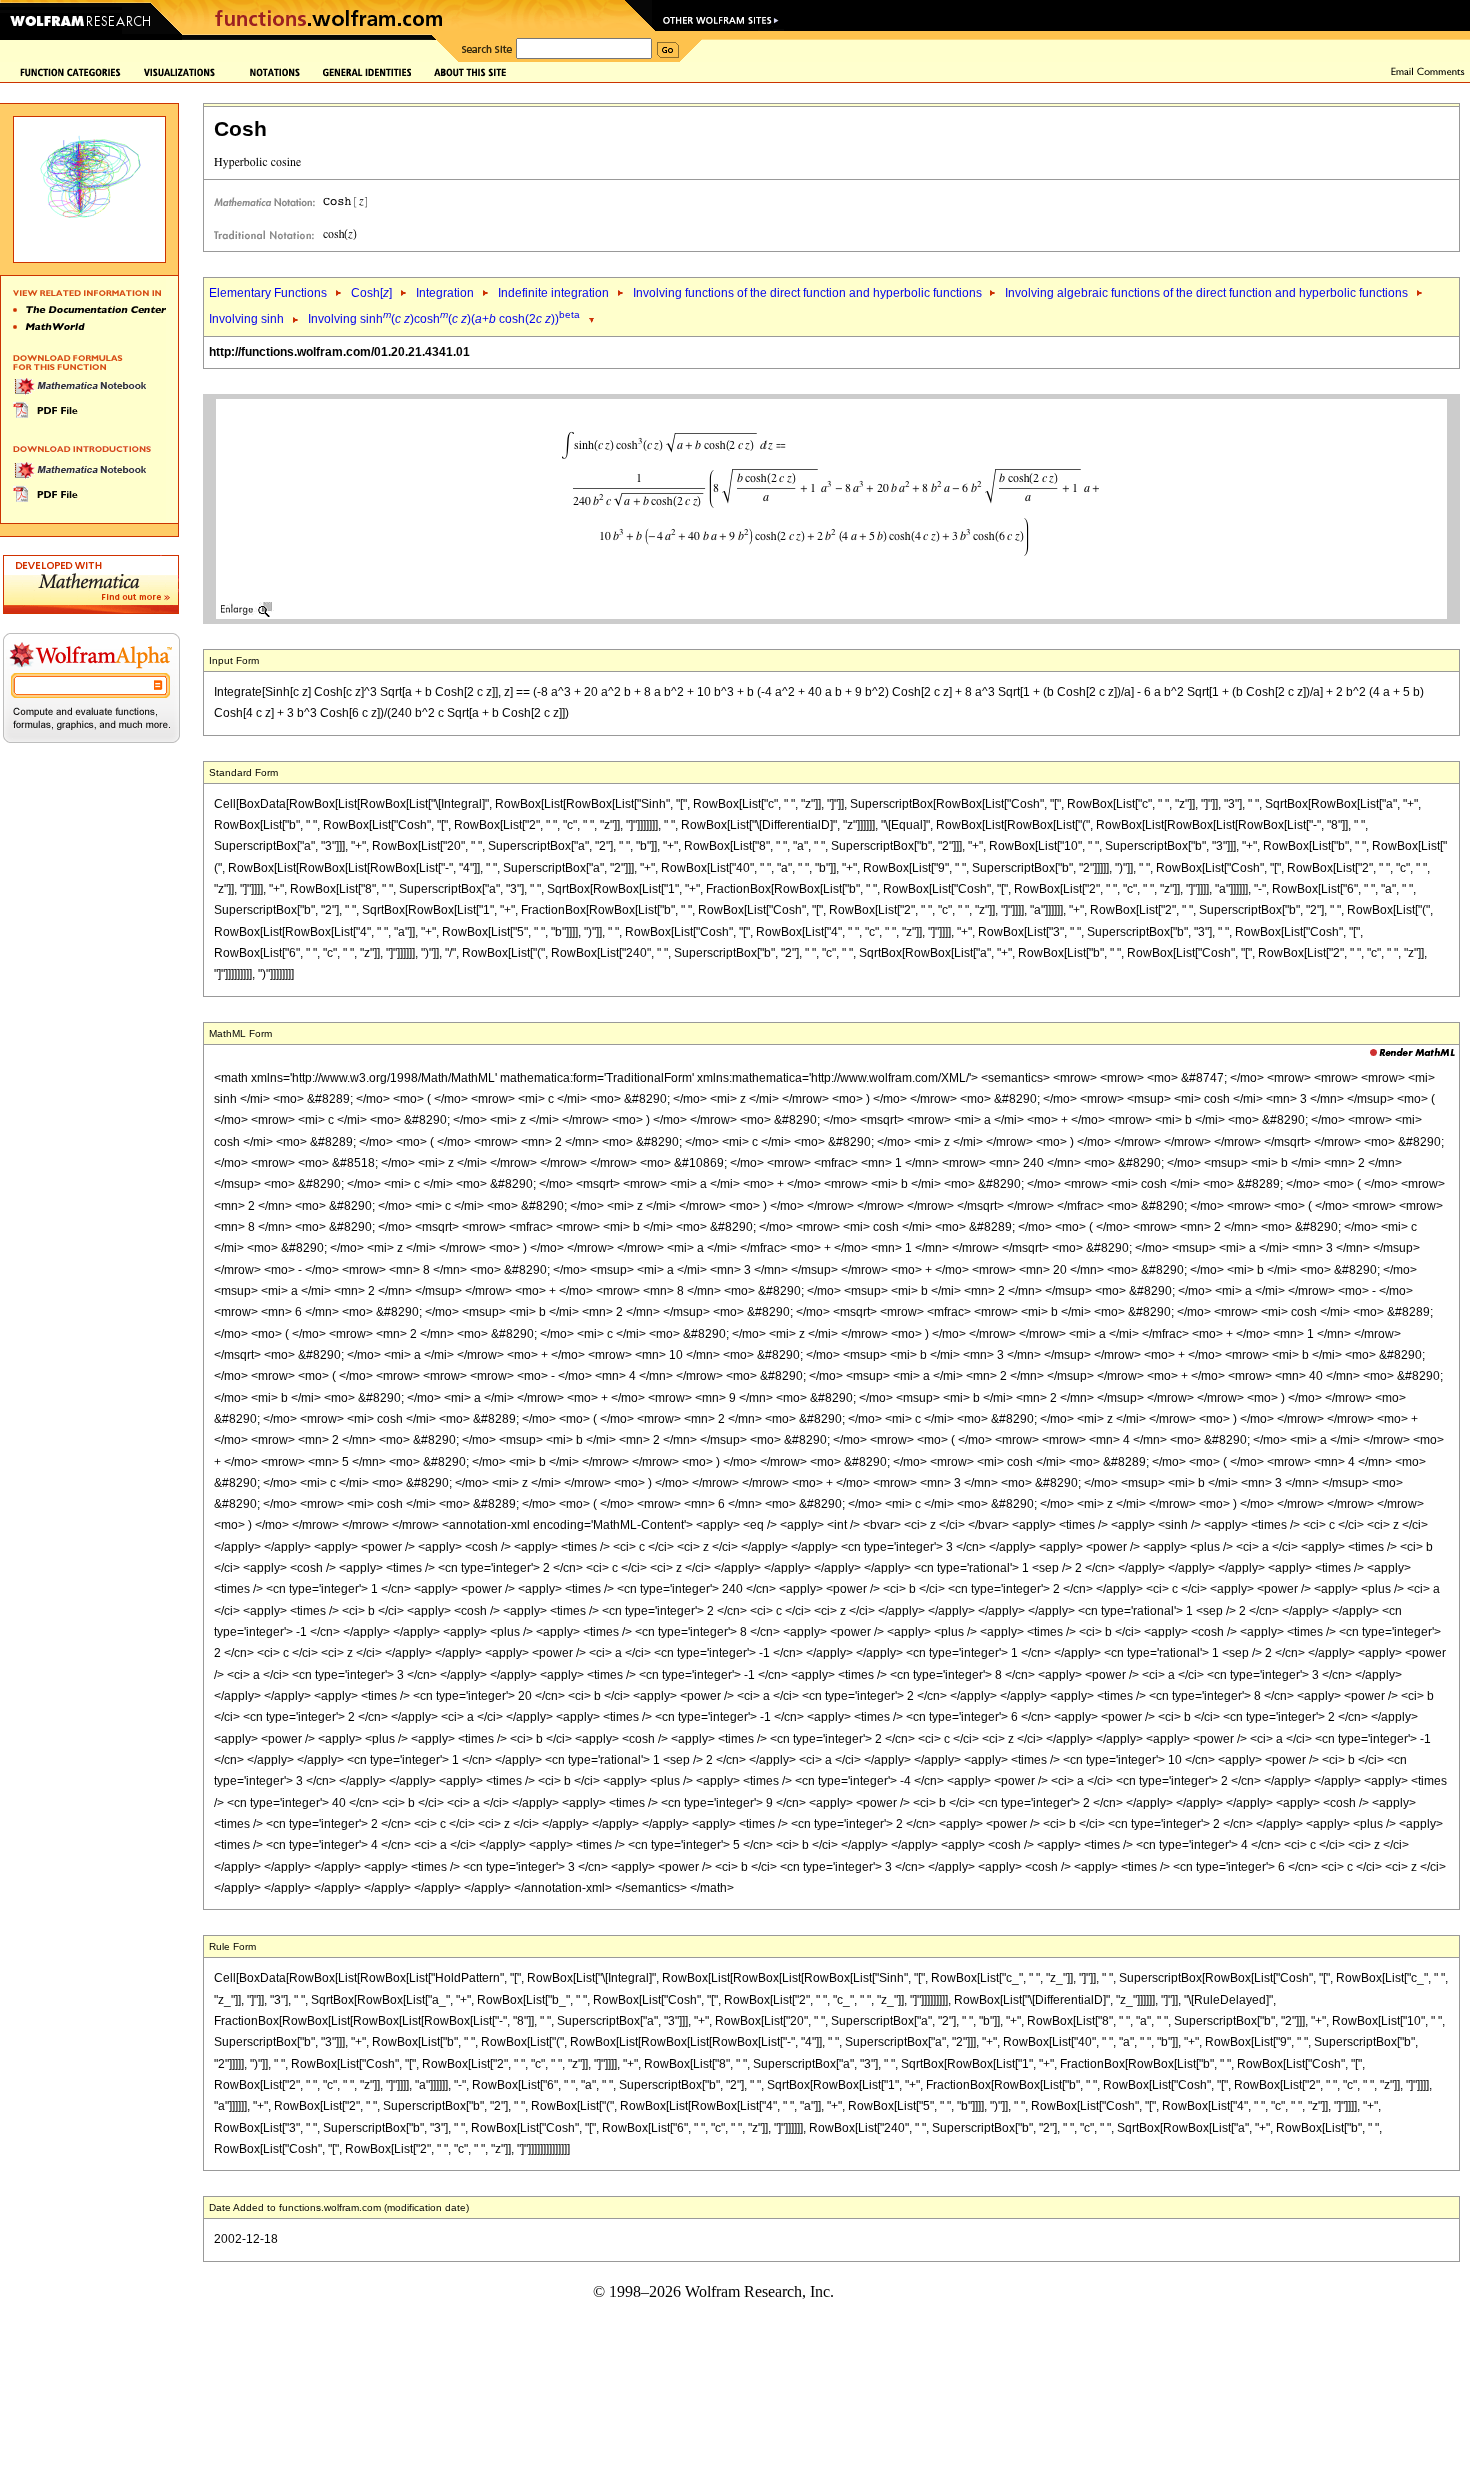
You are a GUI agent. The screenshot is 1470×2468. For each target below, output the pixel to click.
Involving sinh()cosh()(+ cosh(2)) (444, 319)
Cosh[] (371, 293)
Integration (445, 293)
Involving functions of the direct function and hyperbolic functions (809, 293)
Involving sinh (246, 319)
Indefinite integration (553, 293)
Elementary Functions (268, 293)
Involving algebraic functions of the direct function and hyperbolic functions (1206, 293)
